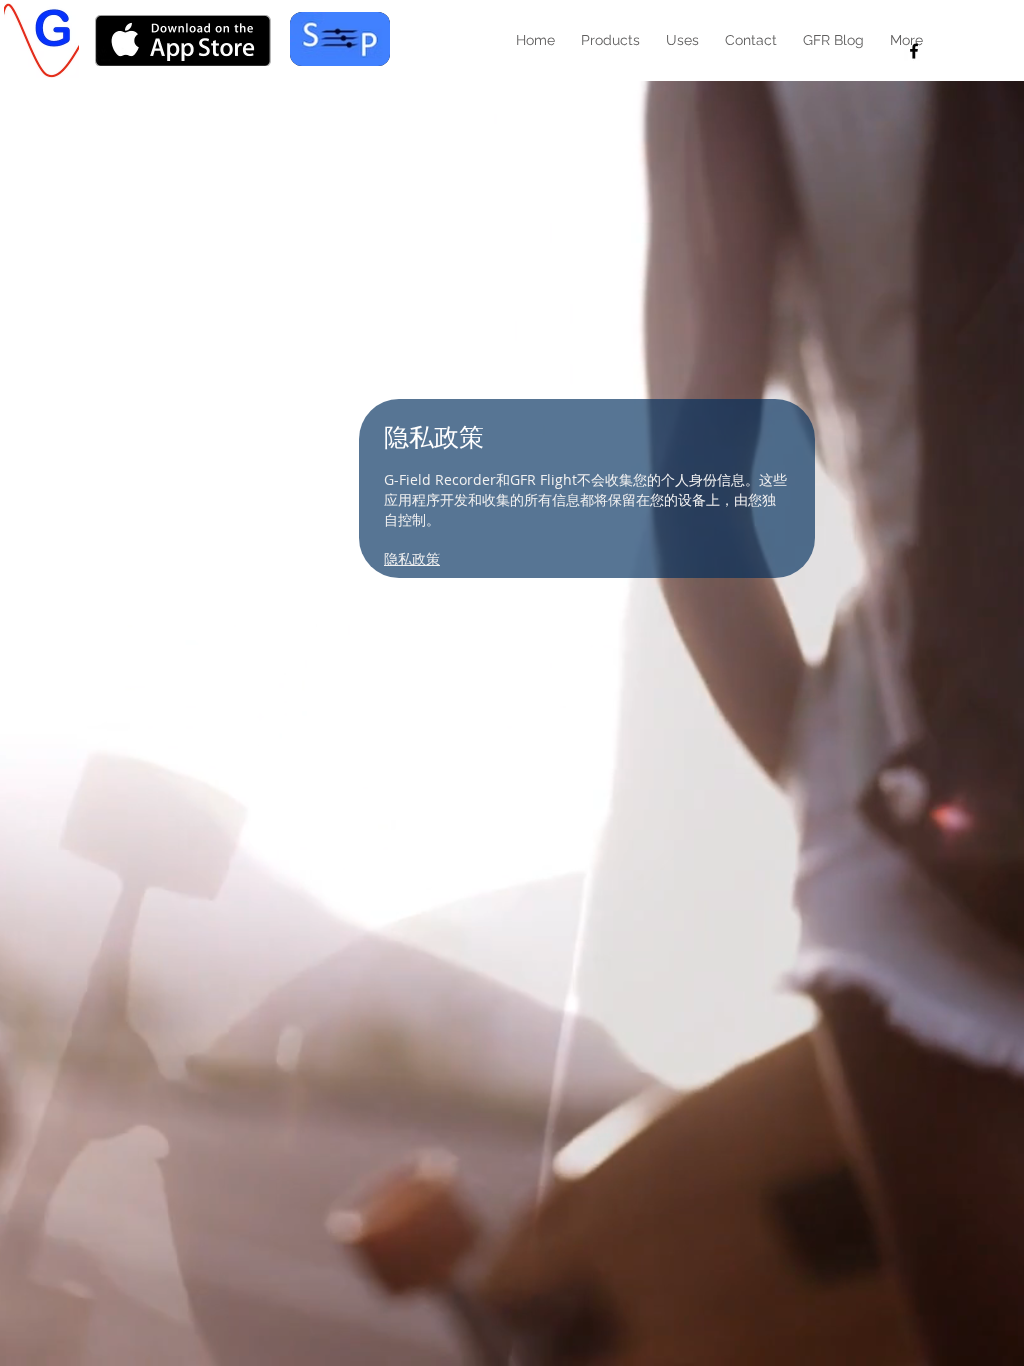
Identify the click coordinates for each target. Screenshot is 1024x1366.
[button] (610, 40)
